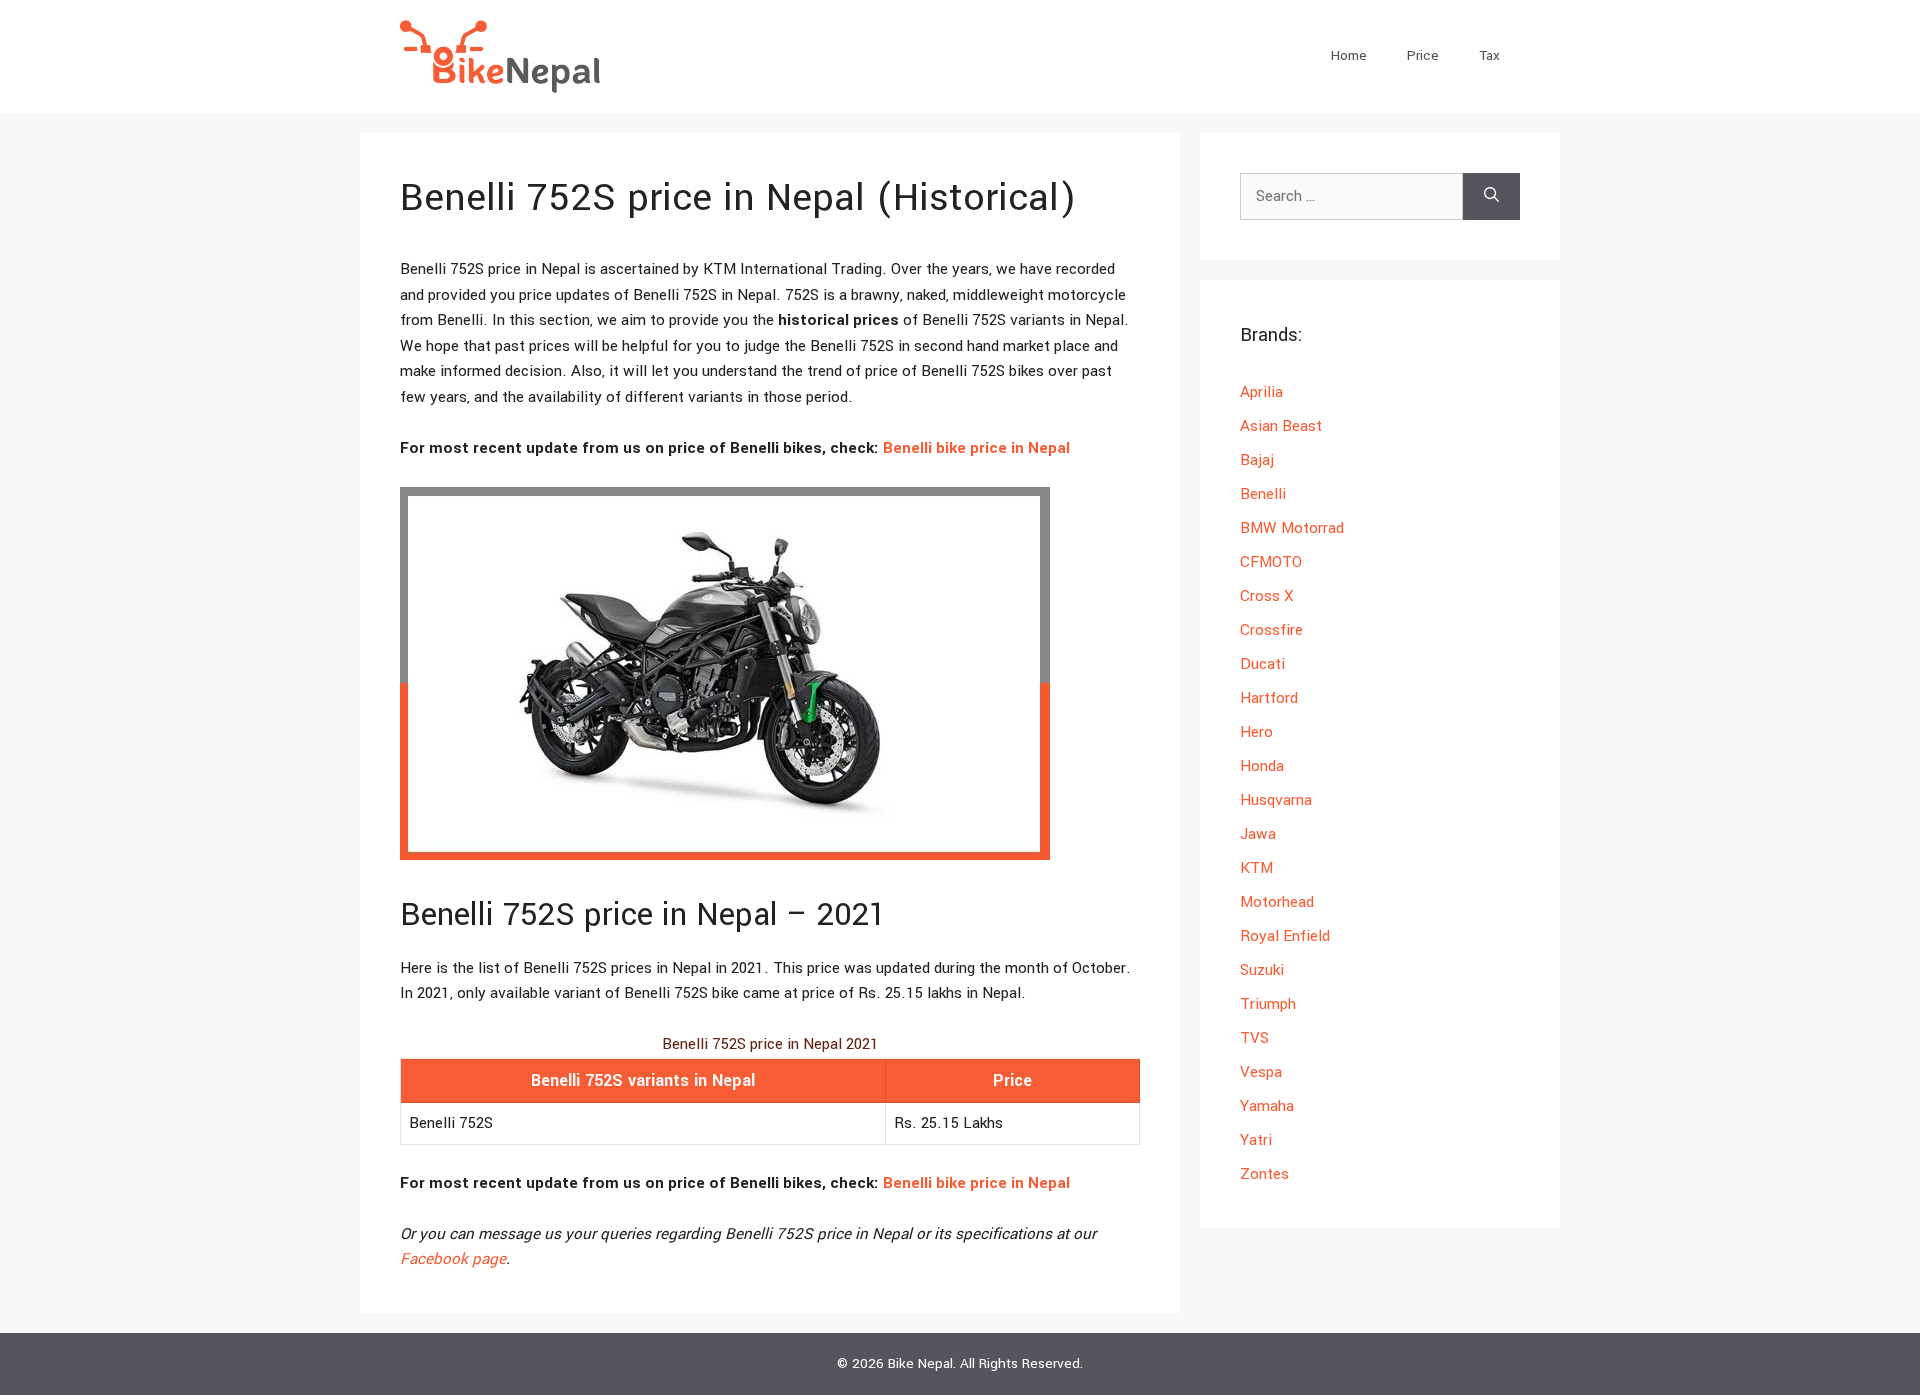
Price (1423, 55)
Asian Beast (1281, 426)
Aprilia (1261, 392)
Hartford (1269, 698)
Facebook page (453, 1259)
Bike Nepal (920, 1363)
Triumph (1268, 1004)
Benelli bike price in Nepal (976, 448)
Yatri (1256, 1140)
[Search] (1491, 197)
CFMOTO (1271, 562)
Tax (1489, 55)
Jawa (1258, 834)
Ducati (1262, 664)
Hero (1256, 732)
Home (1349, 55)
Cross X (1267, 596)
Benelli (1263, 494)
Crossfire (1271, 630)
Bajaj (1257, 460)
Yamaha (1267, 1106)
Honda (1262, 766)
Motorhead (1277, 902)
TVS (1254, 1038)
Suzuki (1262, 970)
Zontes (1264, 1174)
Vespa (1261, 1072)
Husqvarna (1276, 800)
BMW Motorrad (1292, 528)
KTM (1256, 868)
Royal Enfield (1285, 936)
